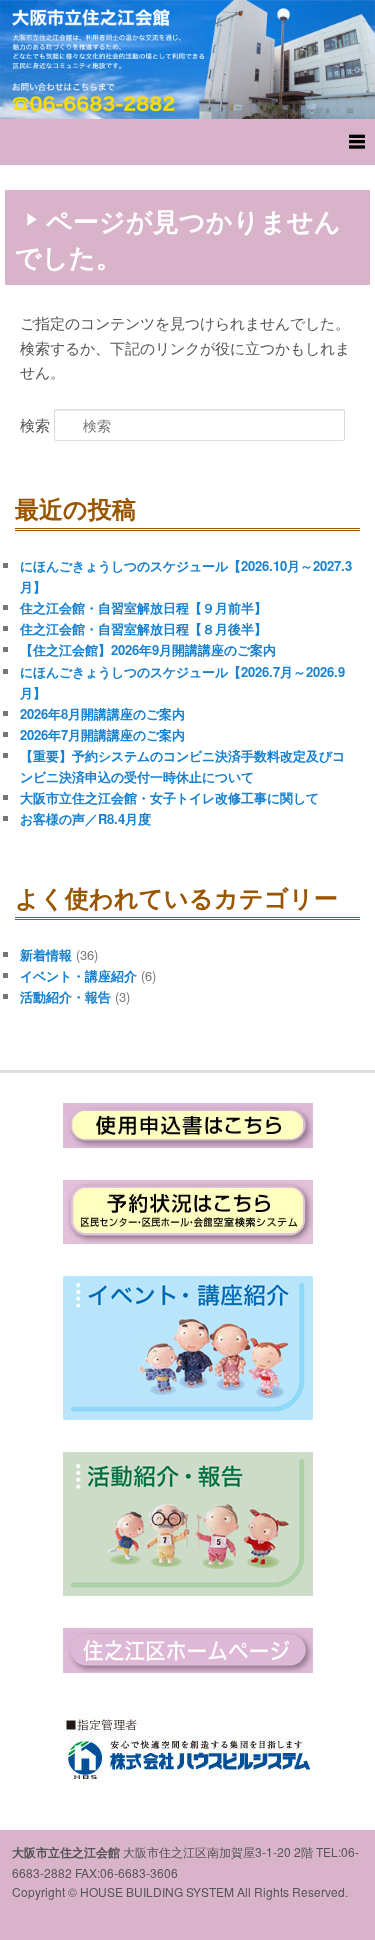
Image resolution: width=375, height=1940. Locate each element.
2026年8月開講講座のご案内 (102, 713)
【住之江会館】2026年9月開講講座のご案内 (148, 649)
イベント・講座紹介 (78, 975)
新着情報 (46, 954)
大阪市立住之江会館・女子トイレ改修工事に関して (169, 797)
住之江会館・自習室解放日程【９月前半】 (143, 607)
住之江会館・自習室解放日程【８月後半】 (143, 628)
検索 (35, 424)
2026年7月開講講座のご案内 (102, 734)
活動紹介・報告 (65, 996)
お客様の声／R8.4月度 (85, 818)
